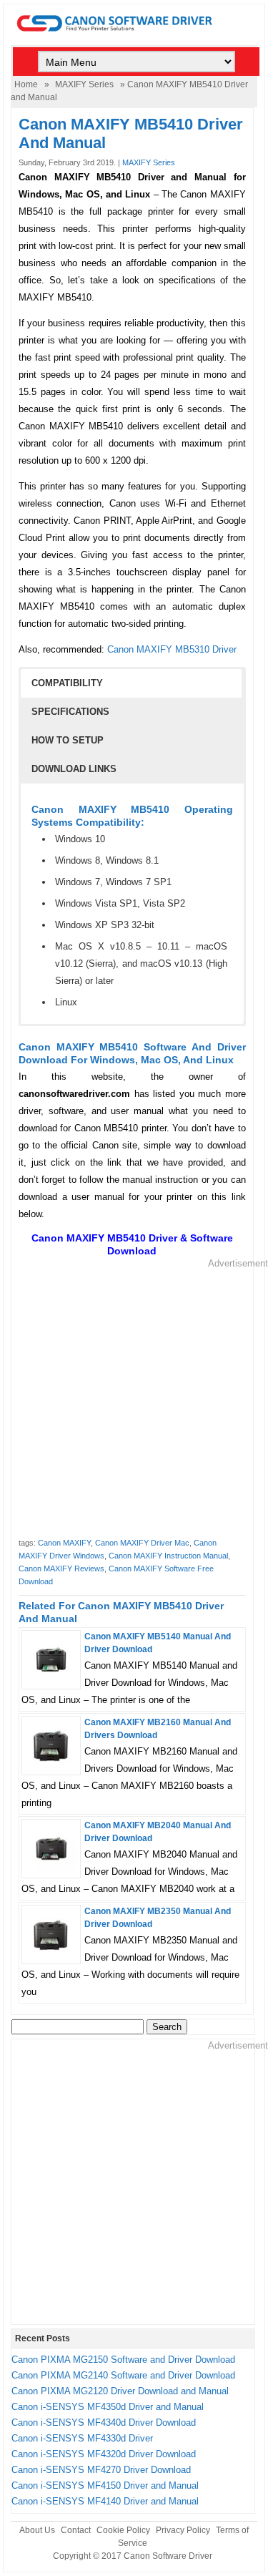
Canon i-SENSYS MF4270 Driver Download (101, 2470)
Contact (76, 2530)
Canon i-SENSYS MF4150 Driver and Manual (105, 2485)
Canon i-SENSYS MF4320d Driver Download (104, 2454)
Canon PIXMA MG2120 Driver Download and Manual (120, 2391)
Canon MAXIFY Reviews (61, 1568)
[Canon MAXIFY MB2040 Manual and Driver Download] (51, 1868)
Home (26, 84)
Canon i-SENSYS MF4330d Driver (82, 2438)
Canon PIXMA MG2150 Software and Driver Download (123, 2360)
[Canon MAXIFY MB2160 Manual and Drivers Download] (51, 1765)
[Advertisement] (134, 1404)
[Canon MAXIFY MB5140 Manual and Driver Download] (51, 1679)
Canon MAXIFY (64, 1543)
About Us (37, 2530)
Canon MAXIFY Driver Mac (142, 1543)
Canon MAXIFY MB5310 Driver (172, 649)
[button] (131, 683)
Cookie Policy (123, 2530)
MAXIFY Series (84, 84)
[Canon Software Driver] (134, 38)
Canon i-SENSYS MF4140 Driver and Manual (105, 2501)
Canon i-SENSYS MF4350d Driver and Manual (108, 2407)
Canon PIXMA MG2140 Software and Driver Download (123, 2375)
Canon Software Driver (168, 2556)
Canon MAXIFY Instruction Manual (168, 1556)
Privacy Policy (183, 2530)
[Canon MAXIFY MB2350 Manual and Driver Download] (51, 1954)
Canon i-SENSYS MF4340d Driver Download (104, 2423)
